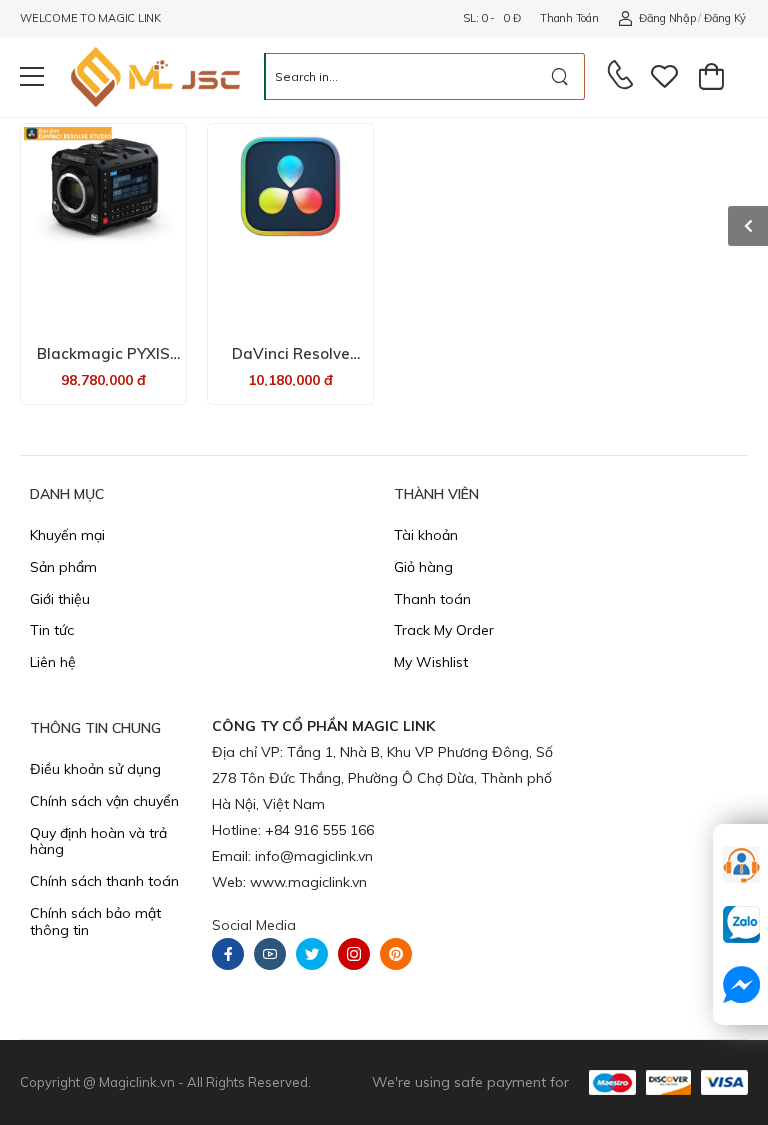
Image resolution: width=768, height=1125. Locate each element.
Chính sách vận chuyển (104, 801)
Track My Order (444, 630)
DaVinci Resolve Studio (291, 362)
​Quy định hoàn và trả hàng (98, 841)
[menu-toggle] (32, 77)
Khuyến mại (67, 535)
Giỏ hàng (423, 567)
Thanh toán (569, 18)
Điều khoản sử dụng (95, 769)
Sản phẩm (63, 567)
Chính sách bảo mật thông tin (95, 921)
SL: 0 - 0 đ (491, 18)
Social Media (254, 925)
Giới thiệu (60, 599)
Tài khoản (426, 535)
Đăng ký (725, 18)
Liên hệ (53, 662)
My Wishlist (431, 662)
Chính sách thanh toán (104, 881)
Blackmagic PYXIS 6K (103, 362)
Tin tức (52, 630)
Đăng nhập (667, 18)
